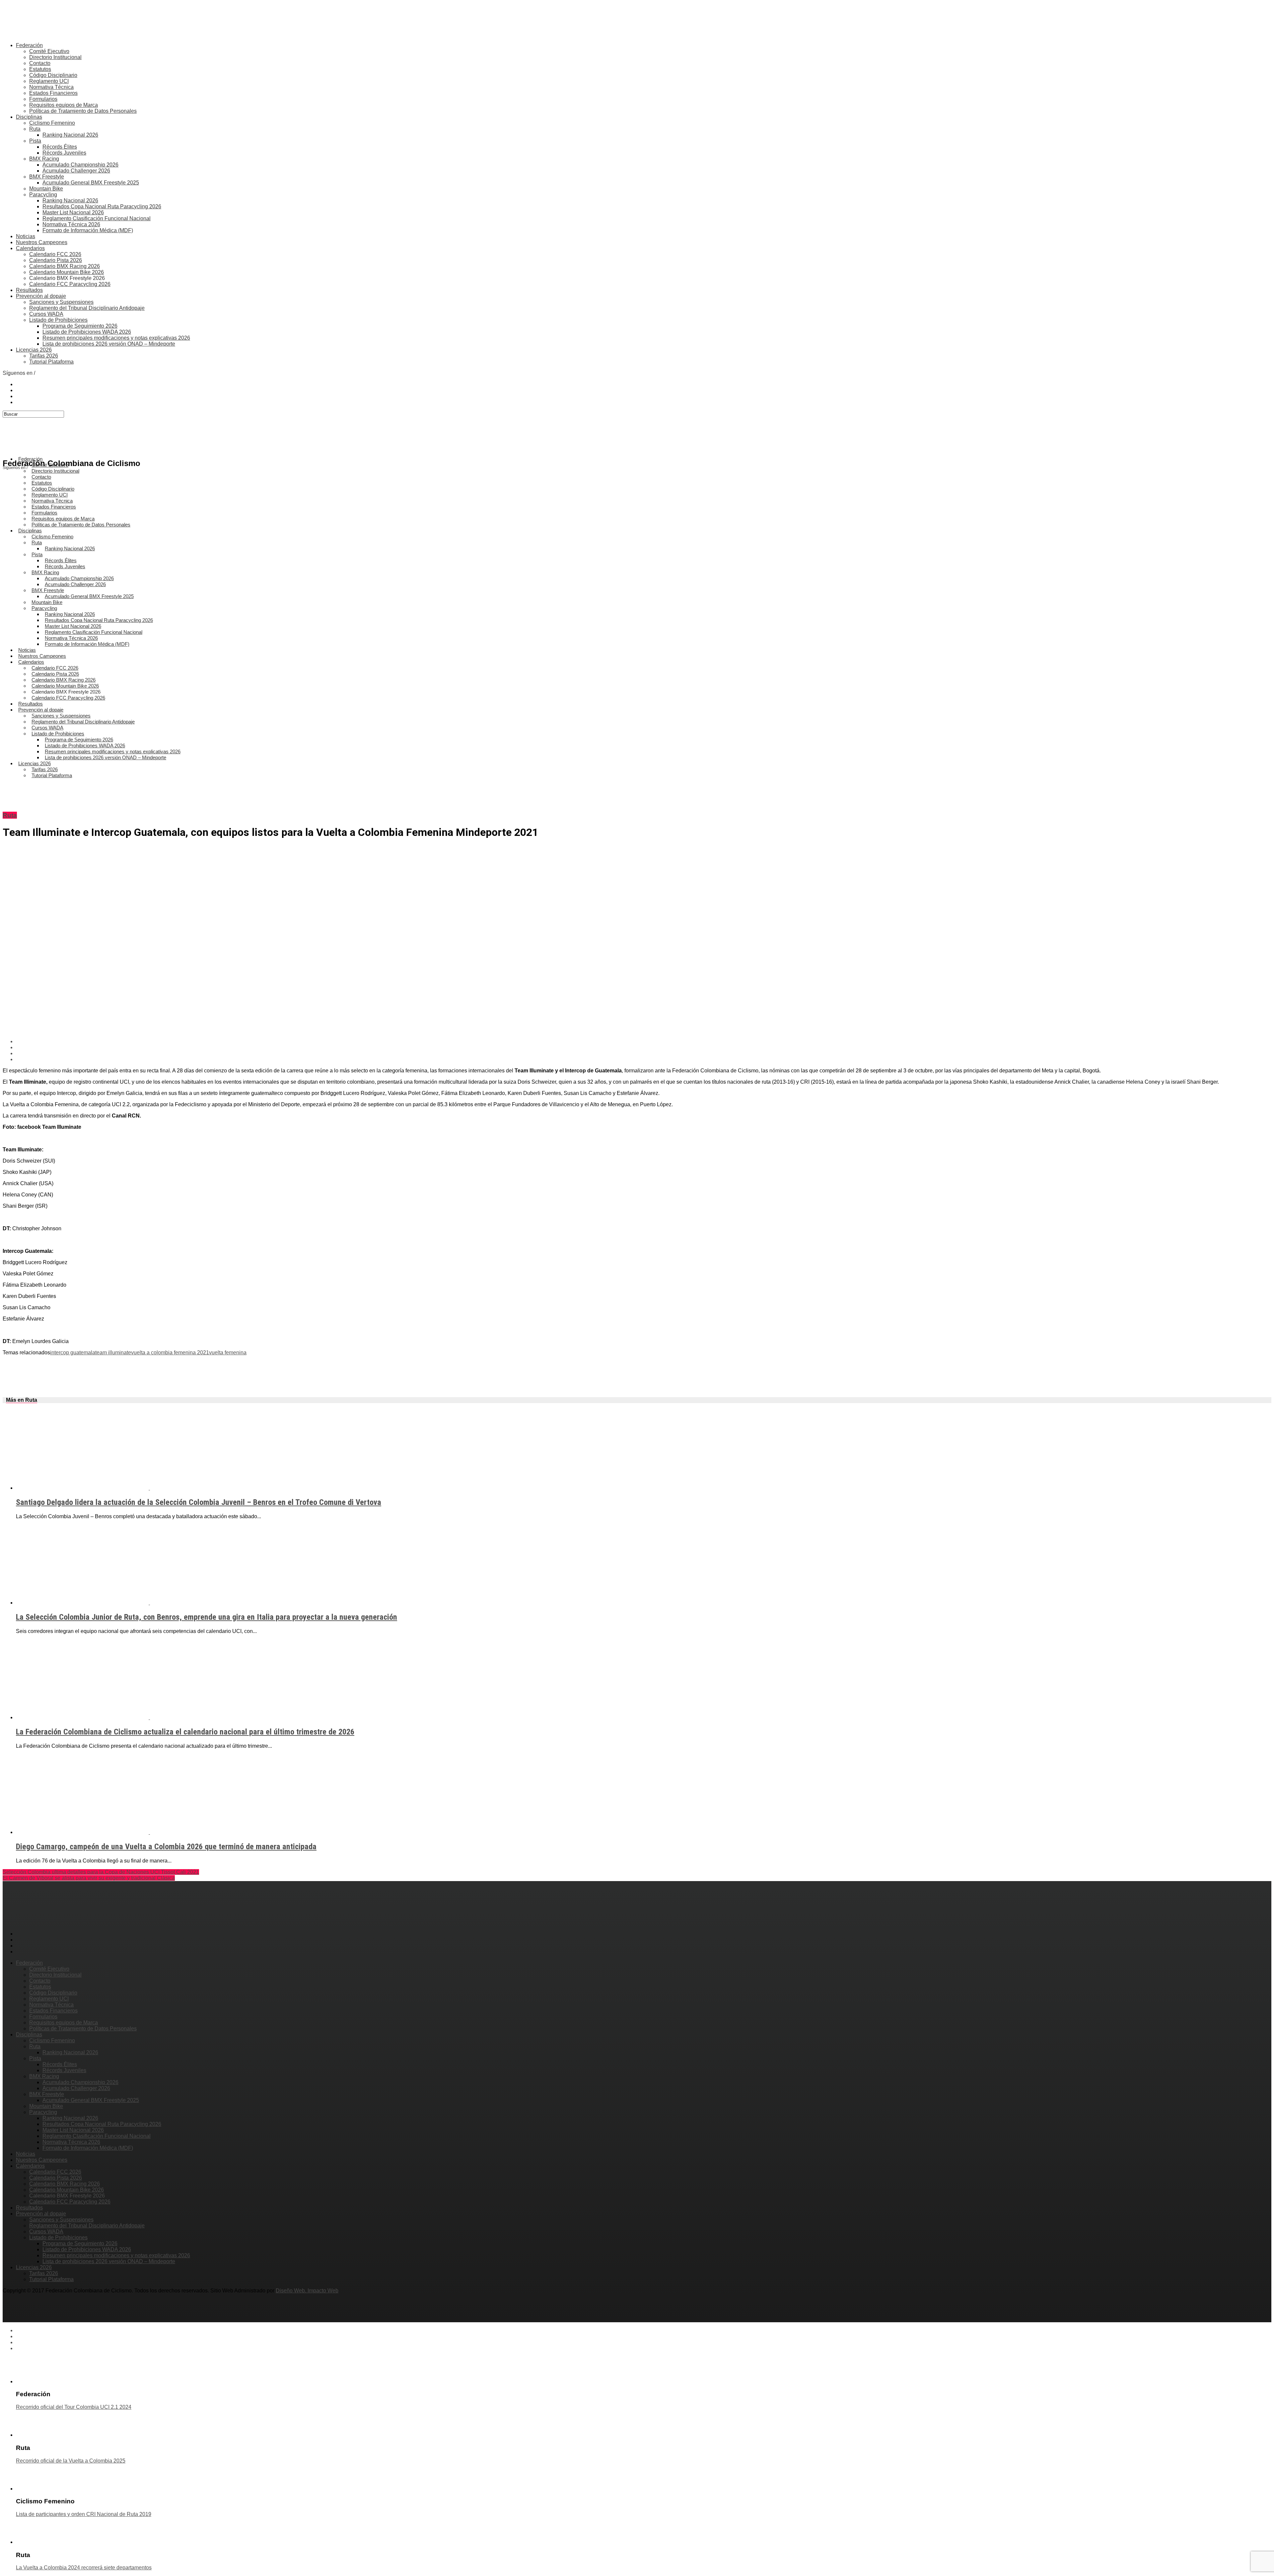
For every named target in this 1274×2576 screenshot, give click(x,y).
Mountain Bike (46, 189)
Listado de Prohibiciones (58, 320)
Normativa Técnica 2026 (71, 224)
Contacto (40, 63)
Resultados (29, 290)
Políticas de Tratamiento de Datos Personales (83, 111)
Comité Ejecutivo (49, 51)
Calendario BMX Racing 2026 (65, 266)
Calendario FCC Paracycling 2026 (70, 284)
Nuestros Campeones (42, 242)
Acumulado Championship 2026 (80, 165)
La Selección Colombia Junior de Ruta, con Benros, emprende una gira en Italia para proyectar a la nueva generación (207, 1617)
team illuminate (113, 1353)
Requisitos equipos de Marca (64, 105)
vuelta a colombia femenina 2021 (170, 1353)
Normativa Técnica (51, 87)
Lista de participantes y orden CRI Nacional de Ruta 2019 (84, 2514)
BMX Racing (44, 159)
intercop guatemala (73, 1353)
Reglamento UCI (49, 81)
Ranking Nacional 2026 (70, 135)
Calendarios (30, 248)
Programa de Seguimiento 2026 (80, 326)
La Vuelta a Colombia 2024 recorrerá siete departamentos (84, 2568)
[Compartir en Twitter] (644, 1048)
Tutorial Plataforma (51, 362)
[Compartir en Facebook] (644, 1042)
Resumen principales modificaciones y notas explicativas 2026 (116, 338)
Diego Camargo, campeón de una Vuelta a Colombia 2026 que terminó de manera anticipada (166, 1847)
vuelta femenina (228, 1353)
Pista (35, 141)
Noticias (26, 236)
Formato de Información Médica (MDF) (88, 230)
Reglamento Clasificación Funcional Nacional (97, 218)
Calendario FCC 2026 (55, 254)
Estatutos (40, 69)
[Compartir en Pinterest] (644, 1053)
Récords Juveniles (64, 153)
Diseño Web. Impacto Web (307, 2291)
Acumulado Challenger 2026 (76, 171)
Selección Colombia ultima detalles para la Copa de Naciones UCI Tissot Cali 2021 (101, 1872)
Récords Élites (60, 147)
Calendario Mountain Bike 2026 (67, 272)
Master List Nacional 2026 (73, 212)
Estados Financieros (53, 93)
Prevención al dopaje (41, 296)
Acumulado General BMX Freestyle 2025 (91, 183)
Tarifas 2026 (44, 356)
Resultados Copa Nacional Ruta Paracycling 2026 (102, 206)
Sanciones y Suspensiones (61, 302)
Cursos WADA (46, 314)
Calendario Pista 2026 (56, 260)
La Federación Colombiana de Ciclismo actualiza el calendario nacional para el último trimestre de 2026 (185, 1732)
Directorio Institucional (55, 57)
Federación (29, 45)
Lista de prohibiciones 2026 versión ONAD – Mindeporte (109, 344)
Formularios (43, 99)
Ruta (35, 129)
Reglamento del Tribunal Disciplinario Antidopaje (87, 308)
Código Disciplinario (53, 75)
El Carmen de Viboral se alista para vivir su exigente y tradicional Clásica (89, 1878)
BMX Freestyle (47, 177)
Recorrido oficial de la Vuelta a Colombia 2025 (71, 2461)
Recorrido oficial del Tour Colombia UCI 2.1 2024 (74, 2407)
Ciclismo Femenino (52, 123)
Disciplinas (29, 117)
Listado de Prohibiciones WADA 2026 (87, 332)
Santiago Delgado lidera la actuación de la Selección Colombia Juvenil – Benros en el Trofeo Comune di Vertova (199, 1502)
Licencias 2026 (34, 350)
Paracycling (43, 195)
